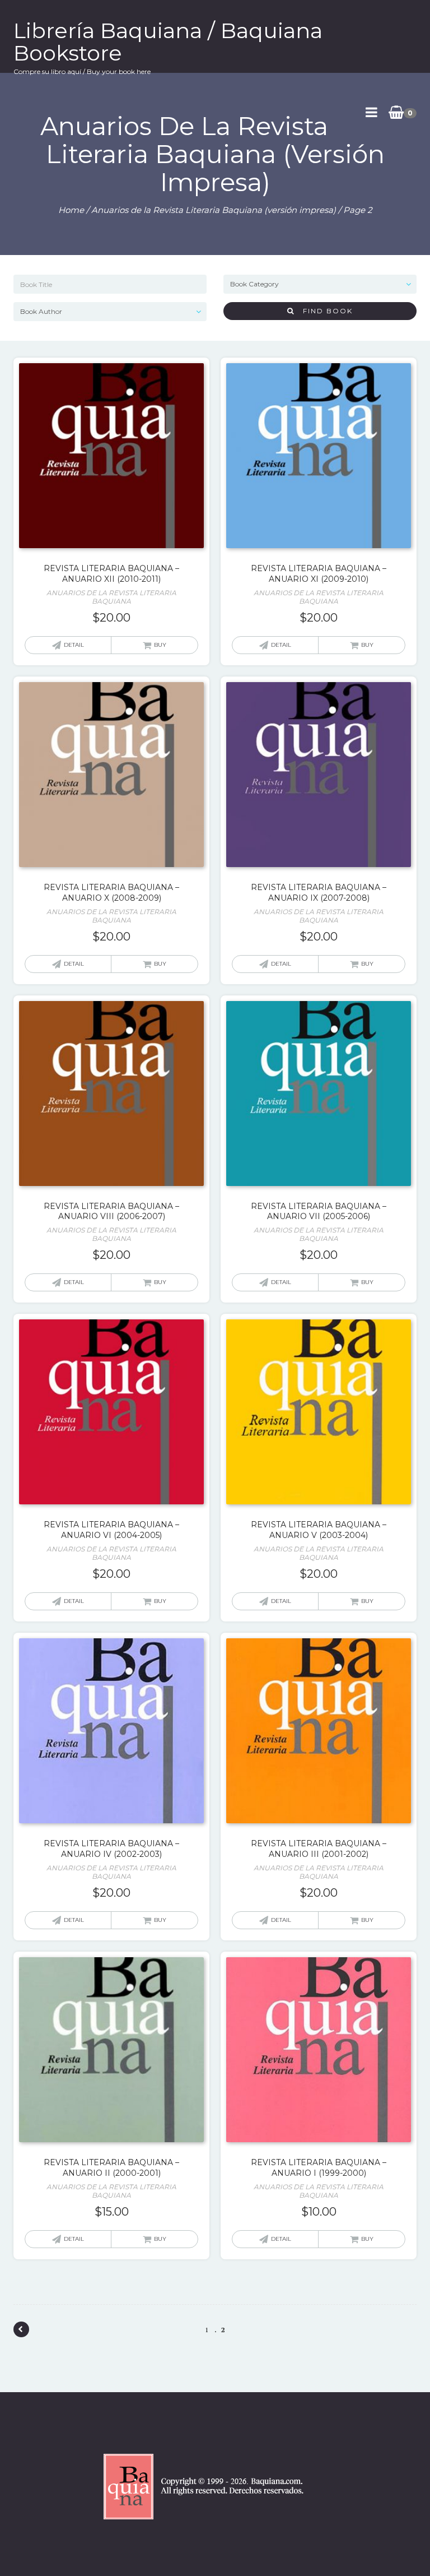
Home (71, 210)
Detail (74, 645)
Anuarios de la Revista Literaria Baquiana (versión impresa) (214, 210)
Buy (160, 645)
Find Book (324, 311)
